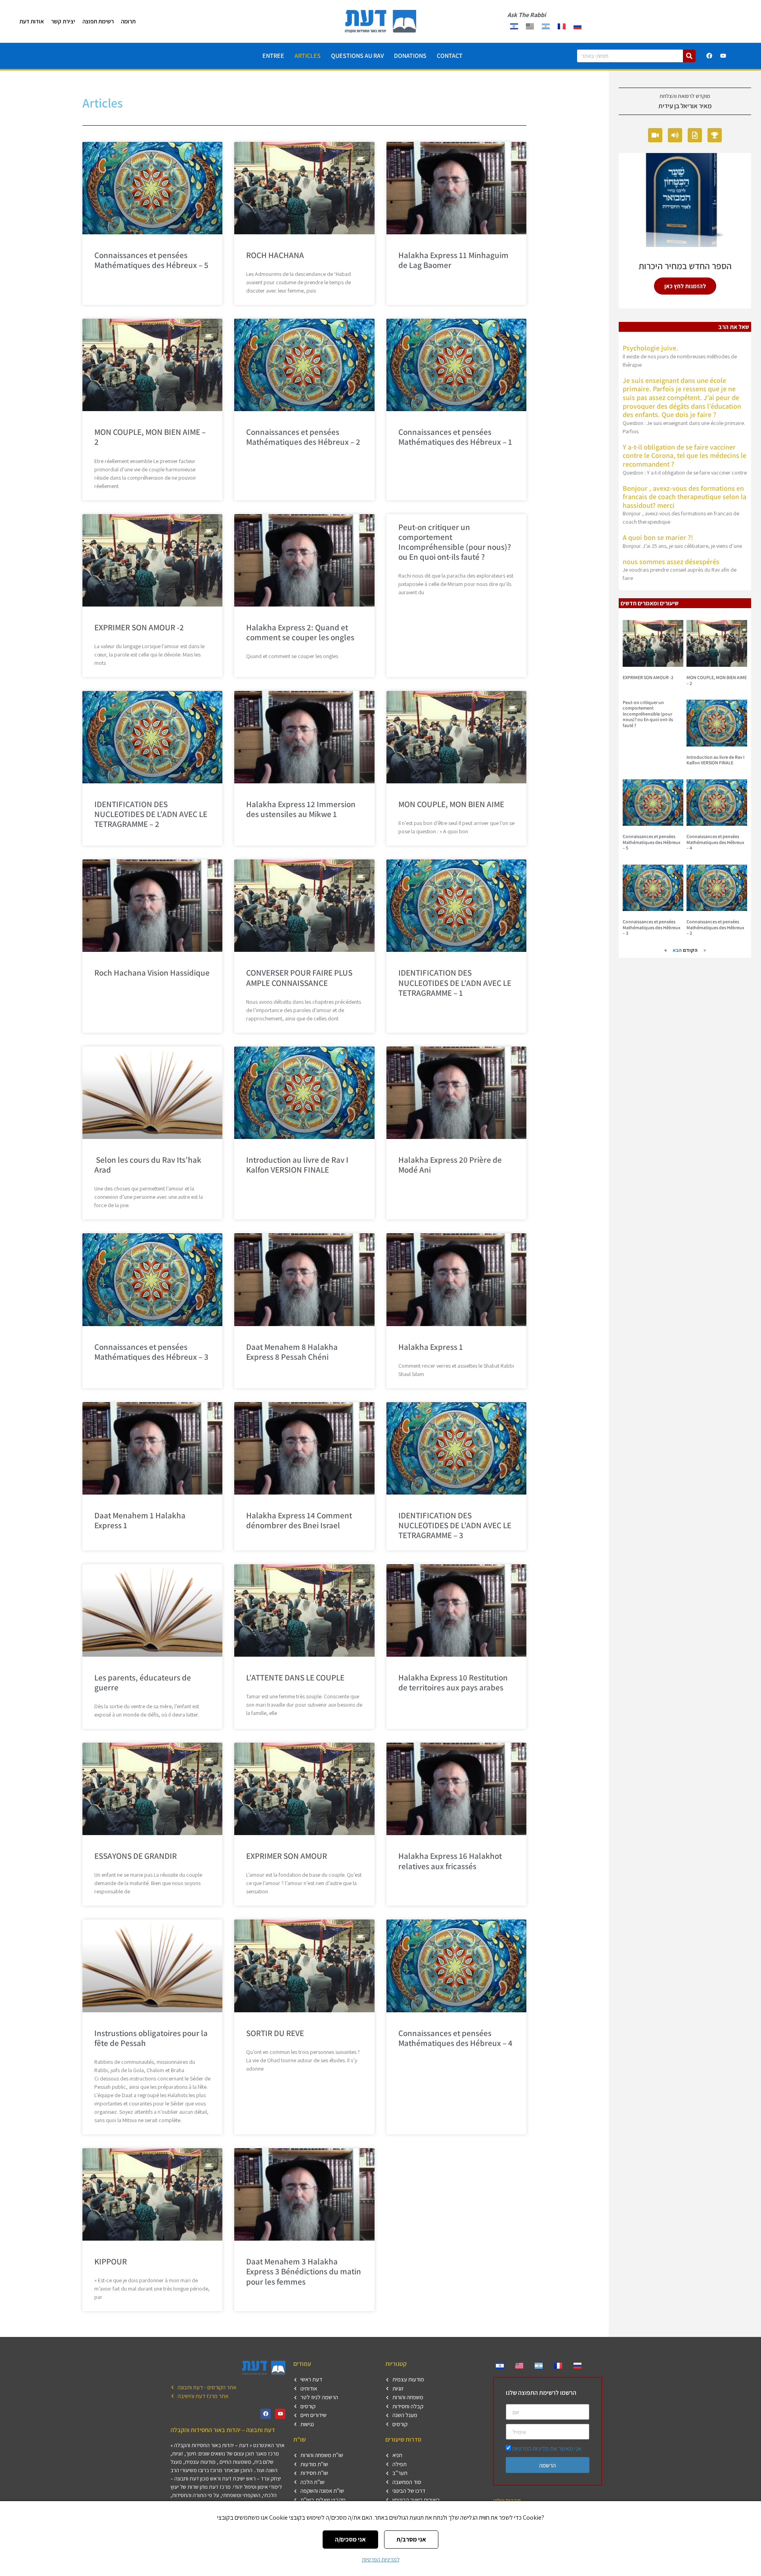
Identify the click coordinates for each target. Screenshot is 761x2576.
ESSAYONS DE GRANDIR (136, 1856)
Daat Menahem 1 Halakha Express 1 (140, 1520)
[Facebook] (709, 56)
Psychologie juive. (650, 348)
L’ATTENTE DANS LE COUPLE (295, 1677)
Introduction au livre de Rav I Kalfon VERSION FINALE (297, 1165)
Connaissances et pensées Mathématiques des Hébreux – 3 (151, 1352)
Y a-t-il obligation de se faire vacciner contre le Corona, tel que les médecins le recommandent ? (685, 455)
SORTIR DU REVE (275, 2033)
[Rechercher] (689, 56)
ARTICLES (308, 56)
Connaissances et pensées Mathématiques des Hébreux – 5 (151, 260)
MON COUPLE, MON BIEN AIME (451, 804)
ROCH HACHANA (275, 255)
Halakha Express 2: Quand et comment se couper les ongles (300, 632)
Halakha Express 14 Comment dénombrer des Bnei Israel (299, 1520)
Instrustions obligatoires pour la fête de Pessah (151, 2038)
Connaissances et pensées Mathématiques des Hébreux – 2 (303, 437)
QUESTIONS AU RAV (357, 56)
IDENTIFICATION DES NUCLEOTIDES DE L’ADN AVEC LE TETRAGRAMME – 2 (151, 814)
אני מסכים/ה (350, 2539)
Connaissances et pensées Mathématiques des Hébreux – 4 (455, 2038)
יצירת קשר (63, 21)
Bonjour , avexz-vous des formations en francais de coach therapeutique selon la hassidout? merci (685, 497)
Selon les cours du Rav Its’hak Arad (148, 1165)
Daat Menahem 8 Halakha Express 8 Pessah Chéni (292, 1352)
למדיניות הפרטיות (381, 2559)
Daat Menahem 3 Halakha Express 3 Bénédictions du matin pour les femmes (304, 2271)
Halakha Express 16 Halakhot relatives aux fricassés (450, 1861)
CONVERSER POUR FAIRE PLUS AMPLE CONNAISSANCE (299, 978)
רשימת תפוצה (98, 21)
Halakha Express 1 (431, 1347)
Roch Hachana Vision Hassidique (152, 973)
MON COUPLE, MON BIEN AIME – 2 (150, 437)
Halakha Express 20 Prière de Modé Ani (450, 1165)
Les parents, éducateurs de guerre (143, 1682)
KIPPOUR (111, 2261)
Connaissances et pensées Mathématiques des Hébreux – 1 (455, 437)
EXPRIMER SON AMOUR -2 (139, 627)
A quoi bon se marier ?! (658, 537)
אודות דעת (32, 21)
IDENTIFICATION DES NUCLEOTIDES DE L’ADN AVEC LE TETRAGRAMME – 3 (455, 1525)
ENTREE (273, 56)
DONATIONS (410, 56)
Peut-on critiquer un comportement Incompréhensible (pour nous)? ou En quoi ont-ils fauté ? (455, 542)
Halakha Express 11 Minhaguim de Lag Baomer (453, 260)
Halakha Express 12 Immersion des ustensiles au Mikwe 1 (301, 809)
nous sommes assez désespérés (671, 562)
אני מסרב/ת (411, 2539)
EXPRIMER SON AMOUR (287, 1856)
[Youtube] (723, 56)
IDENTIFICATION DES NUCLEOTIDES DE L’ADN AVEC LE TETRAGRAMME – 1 (455, 983)
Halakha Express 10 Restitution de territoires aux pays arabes (453, 1682)
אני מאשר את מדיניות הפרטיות (547, 2449)
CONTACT (450, 56)
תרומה (128, 21)
